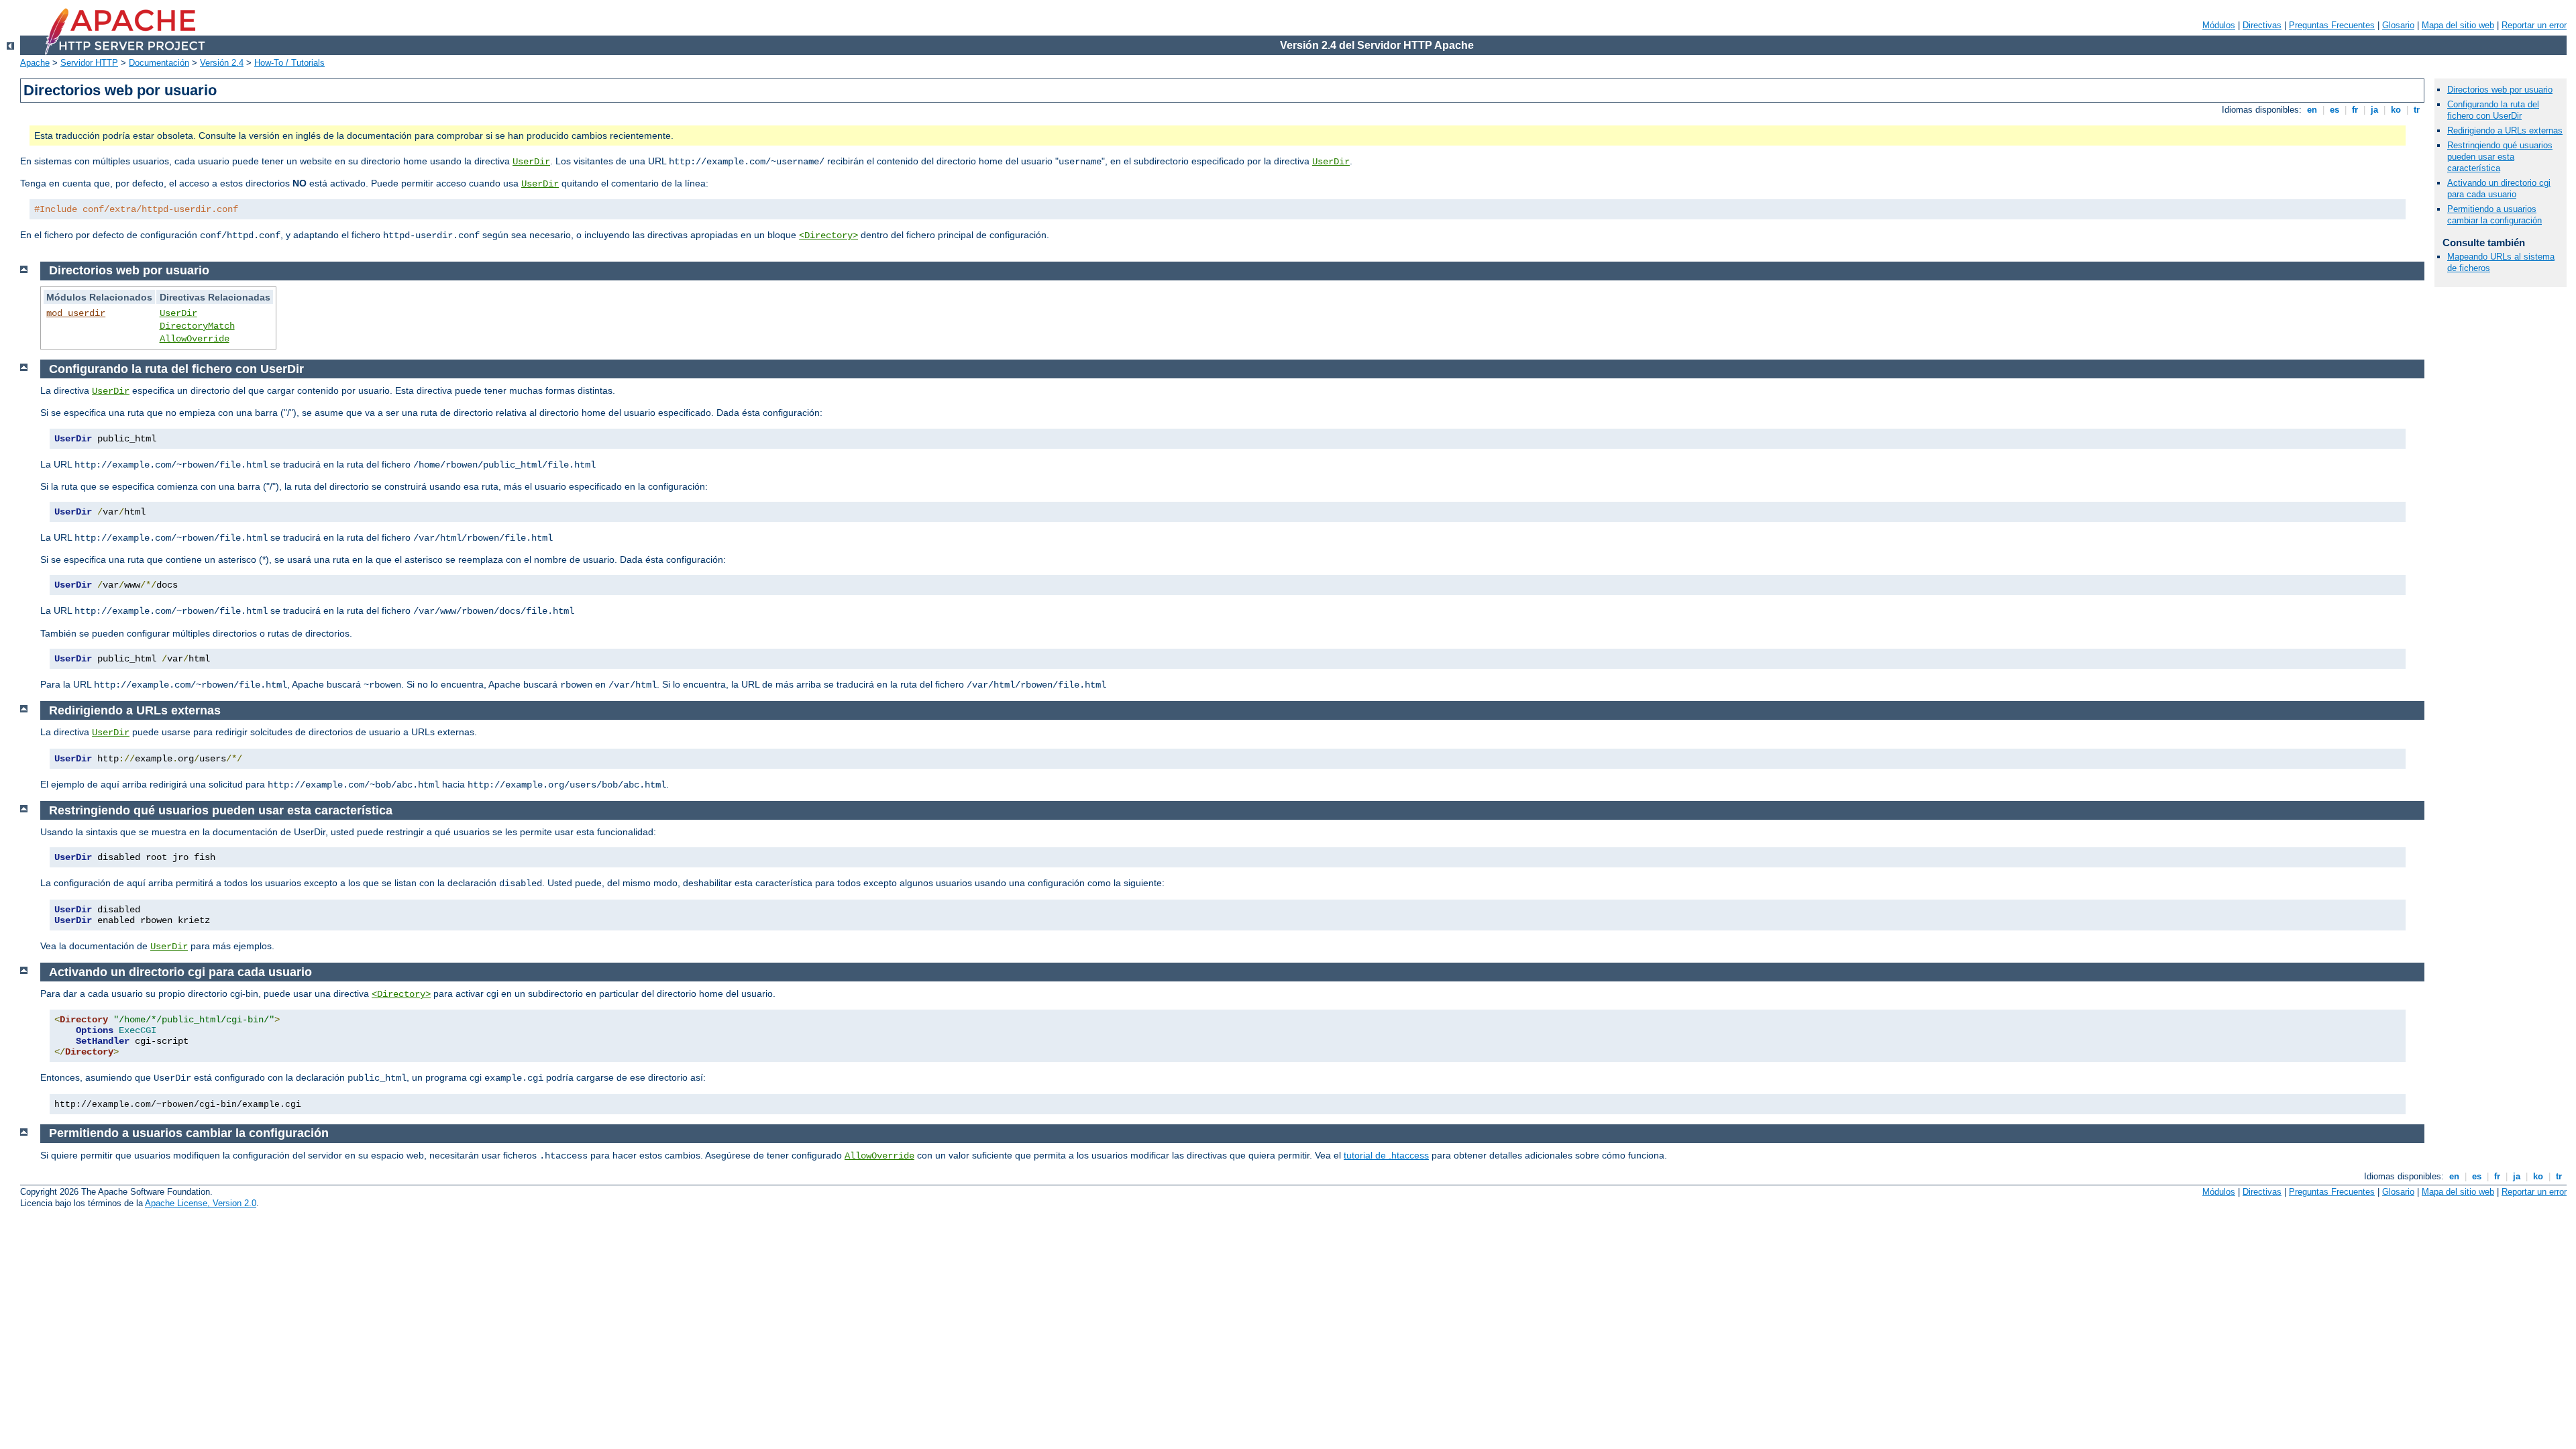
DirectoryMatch (197, 326)
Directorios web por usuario (2500, 90)
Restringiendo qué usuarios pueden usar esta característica (2500, 157)
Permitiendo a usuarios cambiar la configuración (2494, 215)
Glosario (2398, 25)
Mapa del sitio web (2458, 25)
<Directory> (828, 235)
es (2334, 110)
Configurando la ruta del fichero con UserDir (2493, 110)
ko (2396, 110)
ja (2374, 110)
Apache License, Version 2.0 (201, 1203)
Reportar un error (2534, 25)
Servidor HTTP (89, 63)
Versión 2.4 (222, 63)
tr (2417, 110)
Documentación (159, 63)
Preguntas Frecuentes (2332, 25)
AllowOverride (195, 339)
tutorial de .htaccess (1386, 1155)
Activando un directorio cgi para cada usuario (2499, 189)
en (2312, 110)
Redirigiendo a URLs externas (2505, 130)
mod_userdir (76, 313)
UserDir (531, 162)
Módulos (2219, 25)
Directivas (2262, 25)
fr (2355, 110)
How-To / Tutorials (289, 63)
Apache (35, 63)
